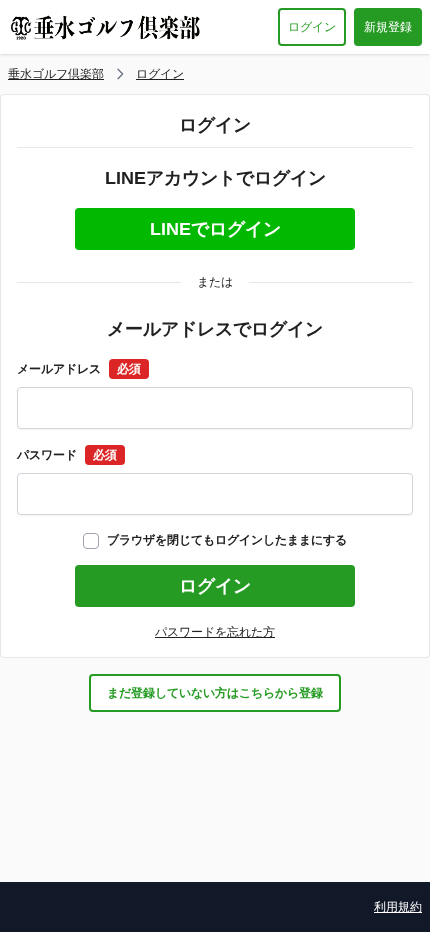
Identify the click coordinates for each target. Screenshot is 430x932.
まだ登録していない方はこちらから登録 (215, 693)
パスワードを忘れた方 (215, 632)
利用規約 (398, 907)
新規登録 (388, 27)
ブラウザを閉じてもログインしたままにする (227, 540)
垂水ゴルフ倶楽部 (56, 74)
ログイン (312, 27)
